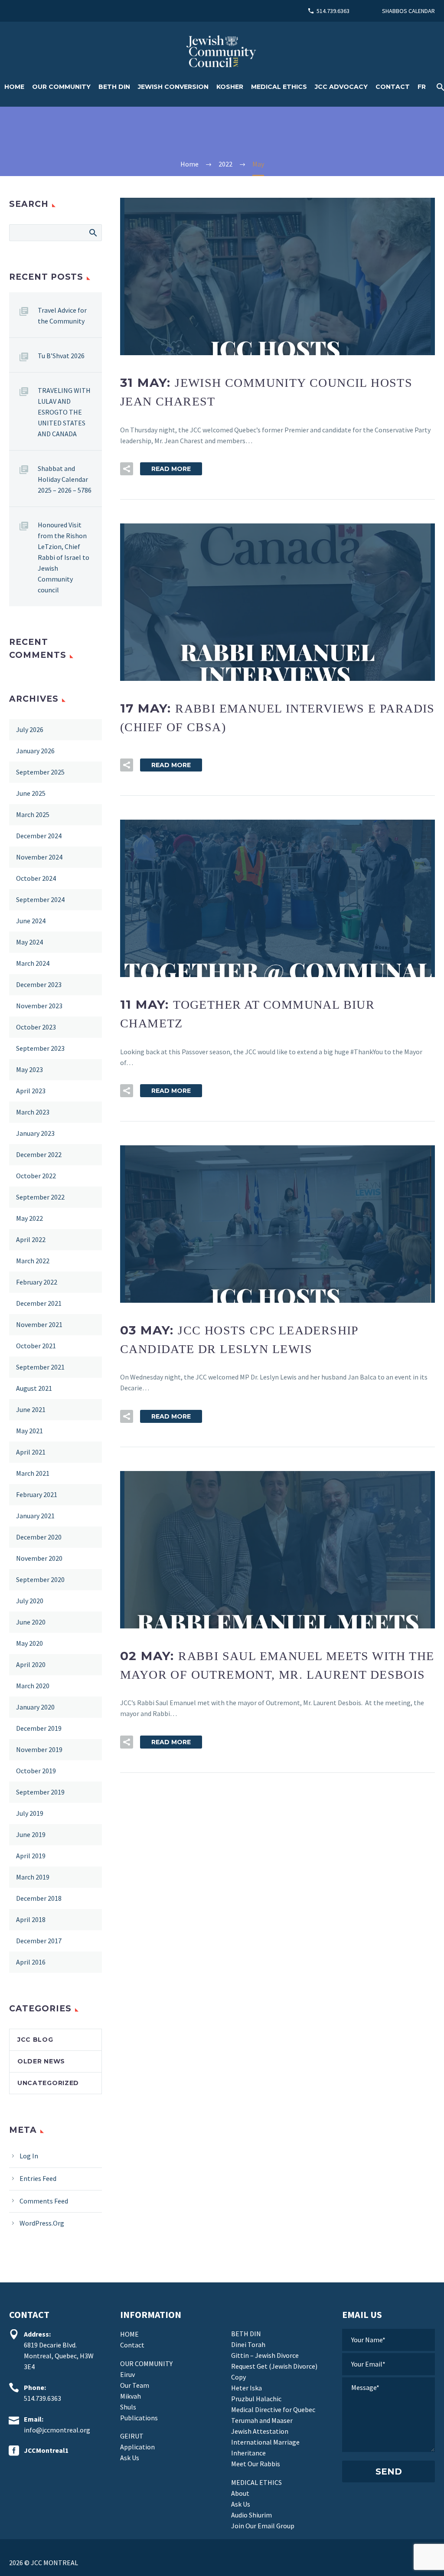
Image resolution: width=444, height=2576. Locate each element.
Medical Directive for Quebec (273, 2409)
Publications (139, 2418)
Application (137, 2447)
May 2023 (29, 1069)
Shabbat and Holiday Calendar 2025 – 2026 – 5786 (65, 479)
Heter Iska (246, 2388)
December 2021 (39, 1303)
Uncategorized (48, 2083)
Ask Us (130, 2458)
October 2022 (36, 1176)
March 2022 (33, 1261)
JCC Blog (35, 2040)
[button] (127, 469)
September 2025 (40, 772)
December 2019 (39, 1728)
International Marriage (265, 2442)
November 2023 (39, 1006)
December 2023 (39, 984)
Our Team (135, 2385)
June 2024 (31, 921)
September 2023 (40, 1048)
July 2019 (30, 1813)
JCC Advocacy (341, 87)
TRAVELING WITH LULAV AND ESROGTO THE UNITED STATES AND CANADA (64, 412)
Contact (393, 87)
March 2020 (33, 1686)
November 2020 (39, 1558)
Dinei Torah (248, 2344)
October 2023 (36, 1027)
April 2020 (31, 1664)
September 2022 (40, 1197)
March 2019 (33, 1877)
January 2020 (35, 1707)
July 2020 (30, 1601)
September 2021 (40, 1367)
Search (93, 232)
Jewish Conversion (173, 87)
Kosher (230, 87)
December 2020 (39, 1537)
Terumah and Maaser (262, 2420)
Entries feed (38, 2178)
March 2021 (33, 1473)
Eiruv (127, 2374)
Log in (29, 2156)
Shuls (128, 2407)
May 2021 (29, 1431)
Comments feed (44, 2201)
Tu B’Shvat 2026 (61, 356)
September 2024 (40, 899)
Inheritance (248, 2453)
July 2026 (30, 729)
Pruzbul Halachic (256, 2399)
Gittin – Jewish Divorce (265, 2355)
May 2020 (29, 1643)
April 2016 (31, 1962)
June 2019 (31, 1834)
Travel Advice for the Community (62, 315)
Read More (171, 469)
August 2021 (34, 1388)
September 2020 (40, 1579)
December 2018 (39, 1898)
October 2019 (36, 1771)
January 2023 (35, 1133)
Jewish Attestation (260, 2431)
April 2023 (31, 1091)
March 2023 (33, 1112)
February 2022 (37, 1282)
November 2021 (39, 1324)
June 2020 (31, 1622)
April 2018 (31, 1919)
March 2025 (33, 814)
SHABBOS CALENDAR (408, 11)
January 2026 (35, 751)
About (240, 2493)
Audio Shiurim (251, 2515)
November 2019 (39, 1749)
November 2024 (39, 857)
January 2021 (35, 1516)
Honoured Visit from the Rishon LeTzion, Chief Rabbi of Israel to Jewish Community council (64, 557)
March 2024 (33, 963)
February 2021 (37, 1494)
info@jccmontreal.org (57, 2430)
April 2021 (31, 1452)
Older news (41, 2061)
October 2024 (36, 878)
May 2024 (29, 942)
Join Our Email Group (263, 2526)
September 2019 (40, 1792)
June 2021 (31, 1409)
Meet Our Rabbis (256, 2464)
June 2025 (31, 793)
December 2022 (39, 1154)
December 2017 (39, 1941)
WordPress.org (42, 2223)
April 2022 (31, 1239)
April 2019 (31, 1856)
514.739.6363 (333, 11)
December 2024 (39, 836)
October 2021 (36, 1346)
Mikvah (131, 2396)
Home (14, 87)
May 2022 (29, 1218)
